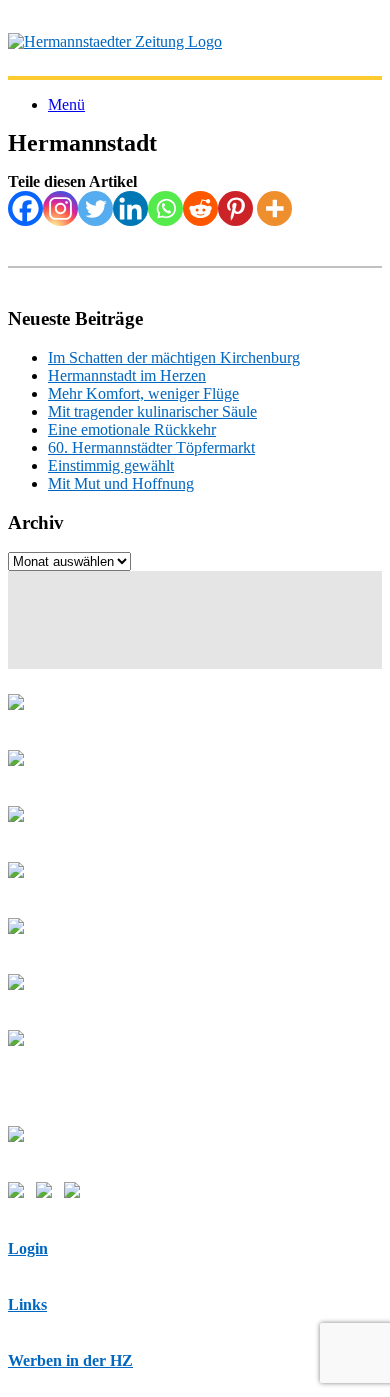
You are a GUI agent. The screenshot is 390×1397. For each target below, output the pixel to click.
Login (28, 1248)
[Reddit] (200, 208)
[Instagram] (60, 208)
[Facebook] (25, 208)
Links (27, 1304)
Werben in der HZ (70, 1360)
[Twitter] (95, 208)
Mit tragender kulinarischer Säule (152, 411)
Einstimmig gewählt (111, 465)
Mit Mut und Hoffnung (121, 483)
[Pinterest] (235, 208)
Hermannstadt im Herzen (127, 375)
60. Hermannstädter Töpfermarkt (151, 447)
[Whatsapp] (165, 208)
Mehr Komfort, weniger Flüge (143, 393)
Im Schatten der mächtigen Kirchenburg (174, 357)
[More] (274, 208)
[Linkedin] (130, 208)
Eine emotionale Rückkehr (132, 429)
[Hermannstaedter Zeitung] (115, 41)
